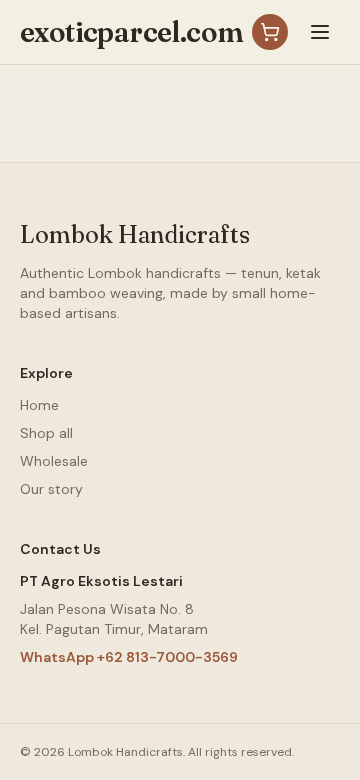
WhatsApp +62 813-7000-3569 (129, 657)
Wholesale (54, 461)
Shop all (46, 433)
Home (39, 405)
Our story (51, 489)
